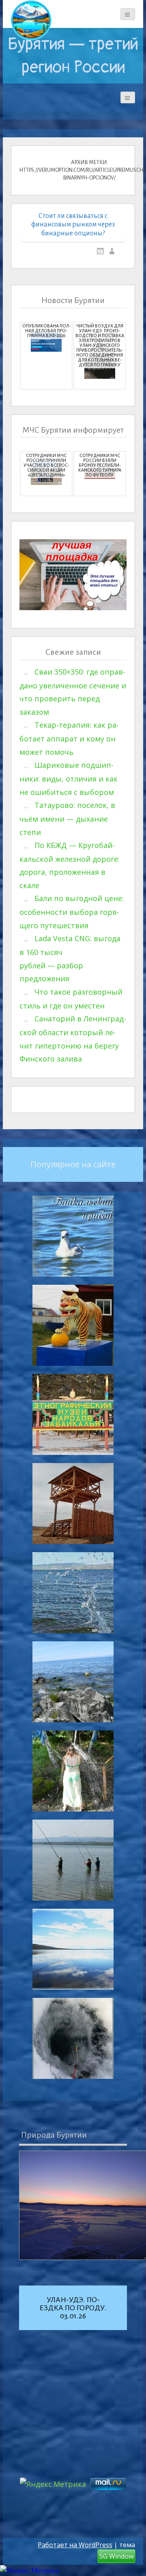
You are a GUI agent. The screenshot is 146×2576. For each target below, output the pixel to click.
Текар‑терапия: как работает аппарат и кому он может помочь (69, 738)
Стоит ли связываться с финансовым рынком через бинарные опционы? (73, 225)
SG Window (116, 2556)
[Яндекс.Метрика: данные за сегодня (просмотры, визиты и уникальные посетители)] (29, 2571)
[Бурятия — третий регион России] (31, 20)
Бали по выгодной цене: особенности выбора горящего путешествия (72, 912)
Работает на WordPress (75, 2545)
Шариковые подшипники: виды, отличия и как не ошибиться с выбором (69, 779)
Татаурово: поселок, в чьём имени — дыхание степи (67, 819)
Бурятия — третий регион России (73, 56)
